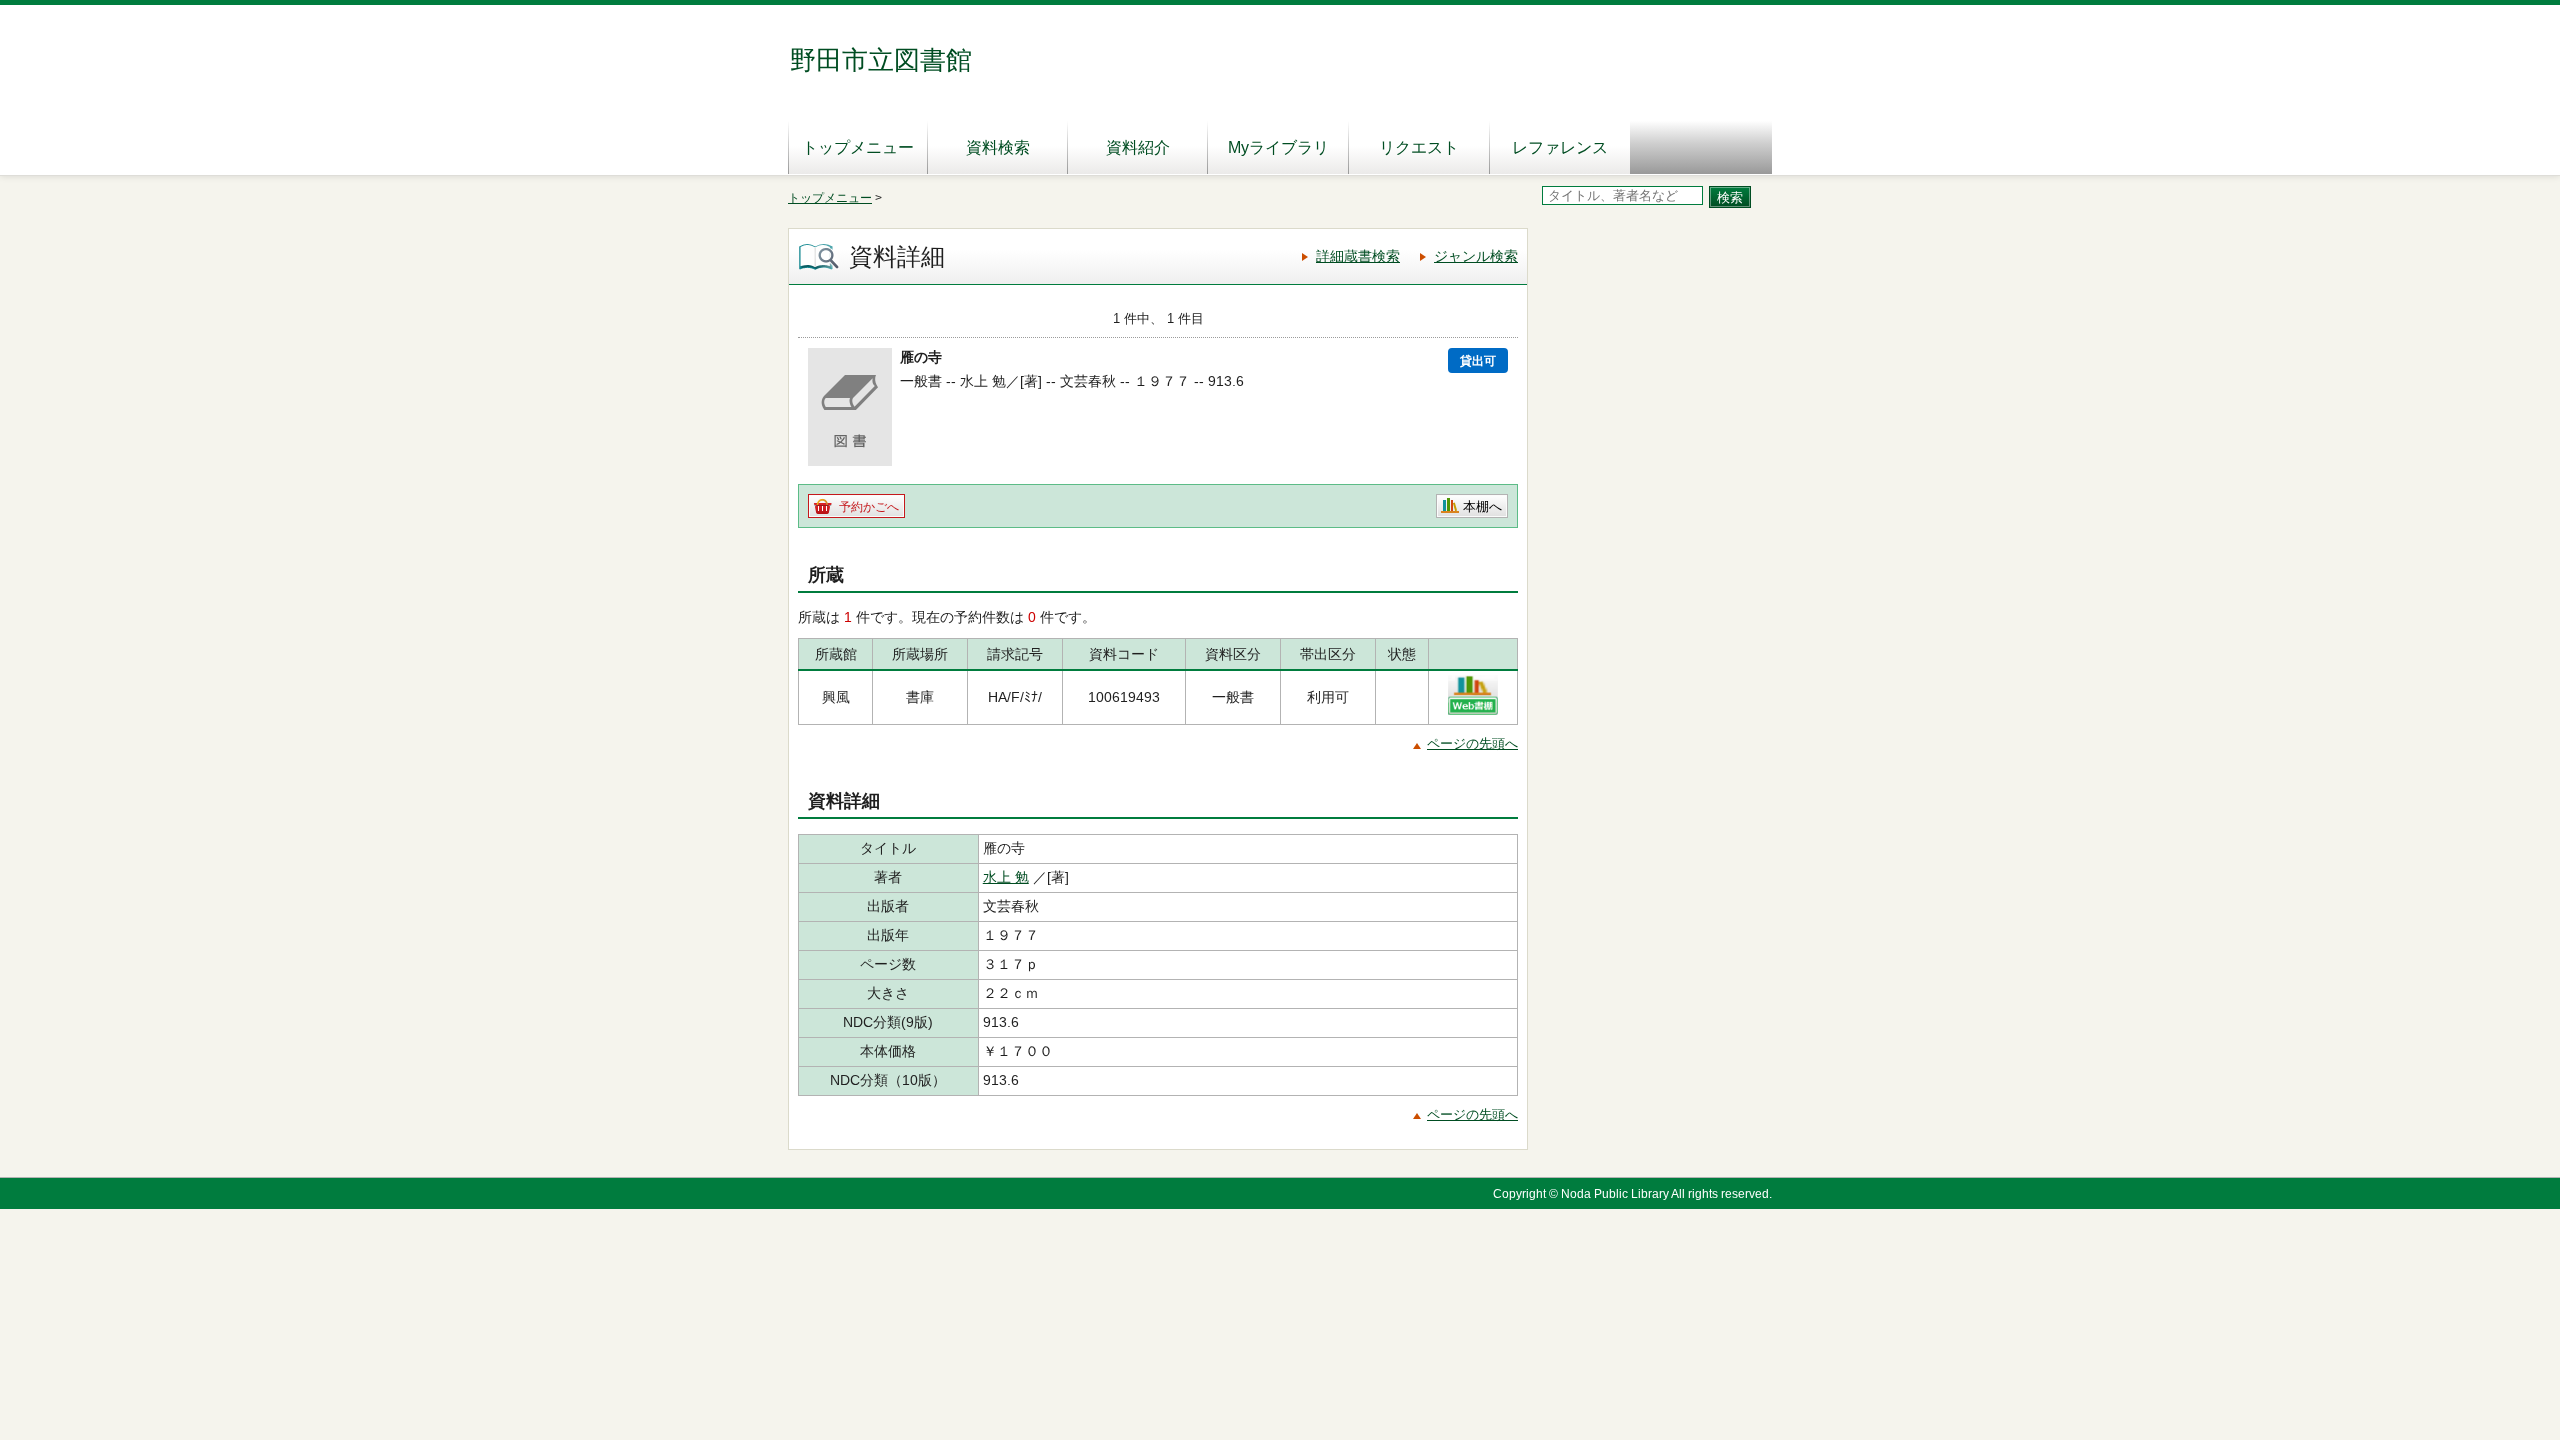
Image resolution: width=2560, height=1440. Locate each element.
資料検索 (998, 147)
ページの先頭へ (1472, 743)
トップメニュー (858, 147)
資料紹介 (1138, 147)
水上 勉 (1006, 877)
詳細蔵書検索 (1358, 256)
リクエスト (1419, 147)
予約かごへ (869, 507)
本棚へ (1482, 506)
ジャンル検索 (1476, 256)
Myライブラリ (1278, 147)
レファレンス (1560, 147)
